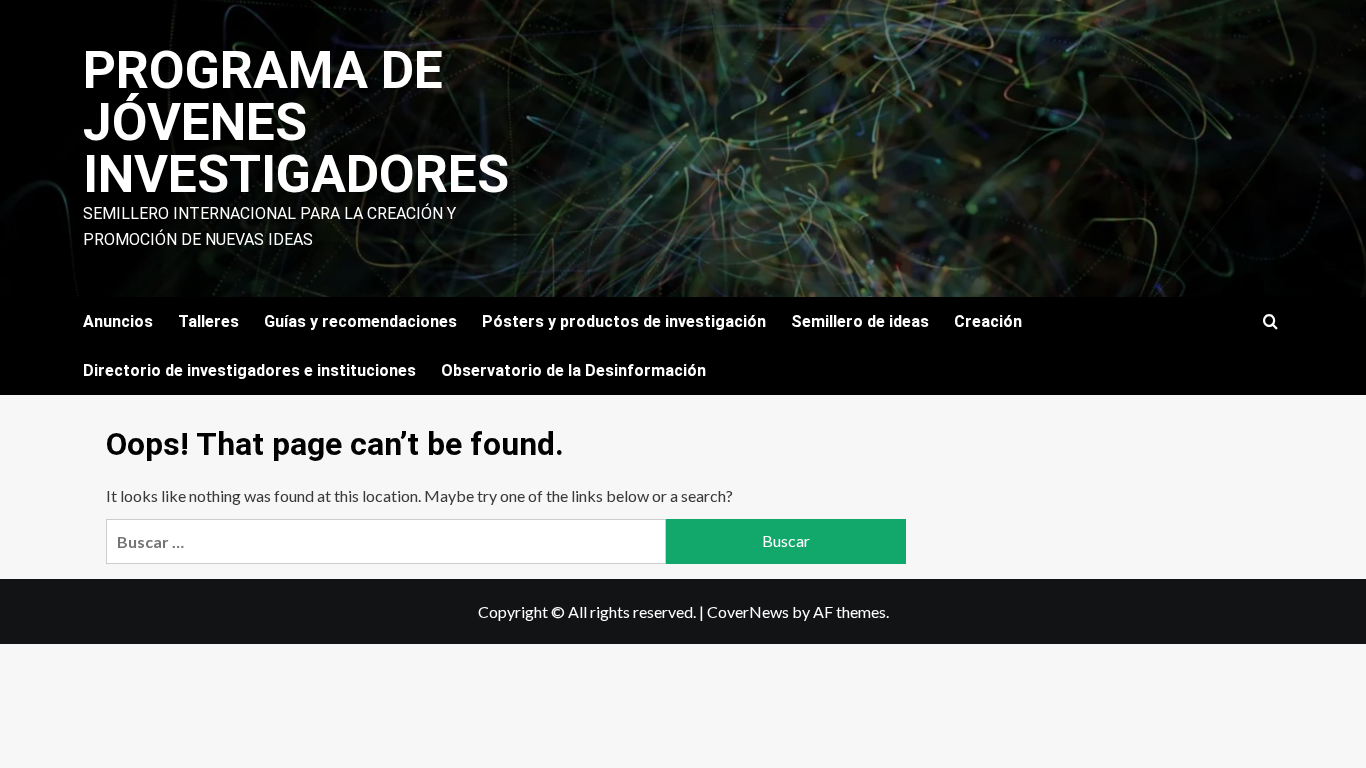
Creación (988, 321)
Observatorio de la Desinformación (573, 370)
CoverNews (748, 611)
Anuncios (118, 321)
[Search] (1270, 322)
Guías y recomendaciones (360, 321)
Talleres (208, 321)
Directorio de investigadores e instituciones (249, 370)
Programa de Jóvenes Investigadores (296, 122)
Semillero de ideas (860, 321)
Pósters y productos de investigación (624, 321)
